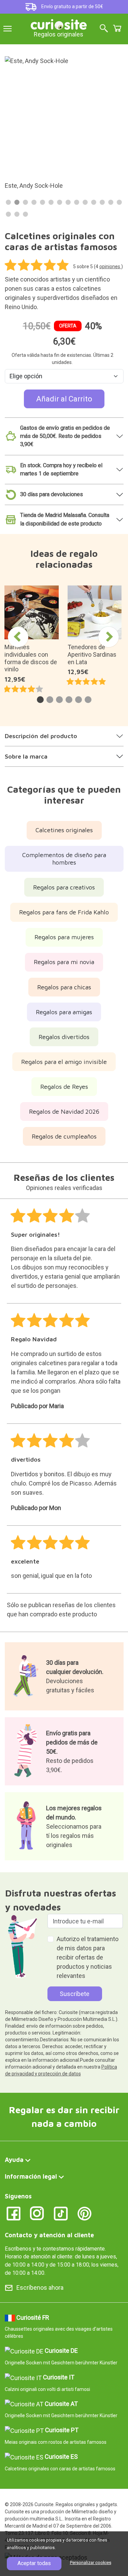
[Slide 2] (17, 202)
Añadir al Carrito (64, 399)
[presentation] (18, 637)
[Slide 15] (8, 214)
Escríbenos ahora (40, 2288)
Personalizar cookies (91, 2563)
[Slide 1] (8, 202)
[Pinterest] (84, 2213)
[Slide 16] (17, 214)
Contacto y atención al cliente (49, 2235)
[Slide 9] (77, 202)
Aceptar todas (34, 2563)
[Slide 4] (34, 202)
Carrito (117, 28)
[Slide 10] (85, 202)
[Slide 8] (68, 202)
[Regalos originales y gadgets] (59, 24)
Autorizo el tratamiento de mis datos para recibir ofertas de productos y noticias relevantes (88, 1957)
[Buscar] (104, 29)
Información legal (31, 2176)
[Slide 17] (25, 214)
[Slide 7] (60, 202)
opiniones (110, 266)
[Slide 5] (42, 202)
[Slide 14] (119, 202)
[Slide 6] (51, 202)
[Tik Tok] (61, 2213)
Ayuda (14, 2160)
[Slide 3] (25, 202)
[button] (40, 700)
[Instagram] (37, 2213)
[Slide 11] (94, 202)
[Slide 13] (111, 202)
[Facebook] (13, 2213)
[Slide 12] (102, 202)
